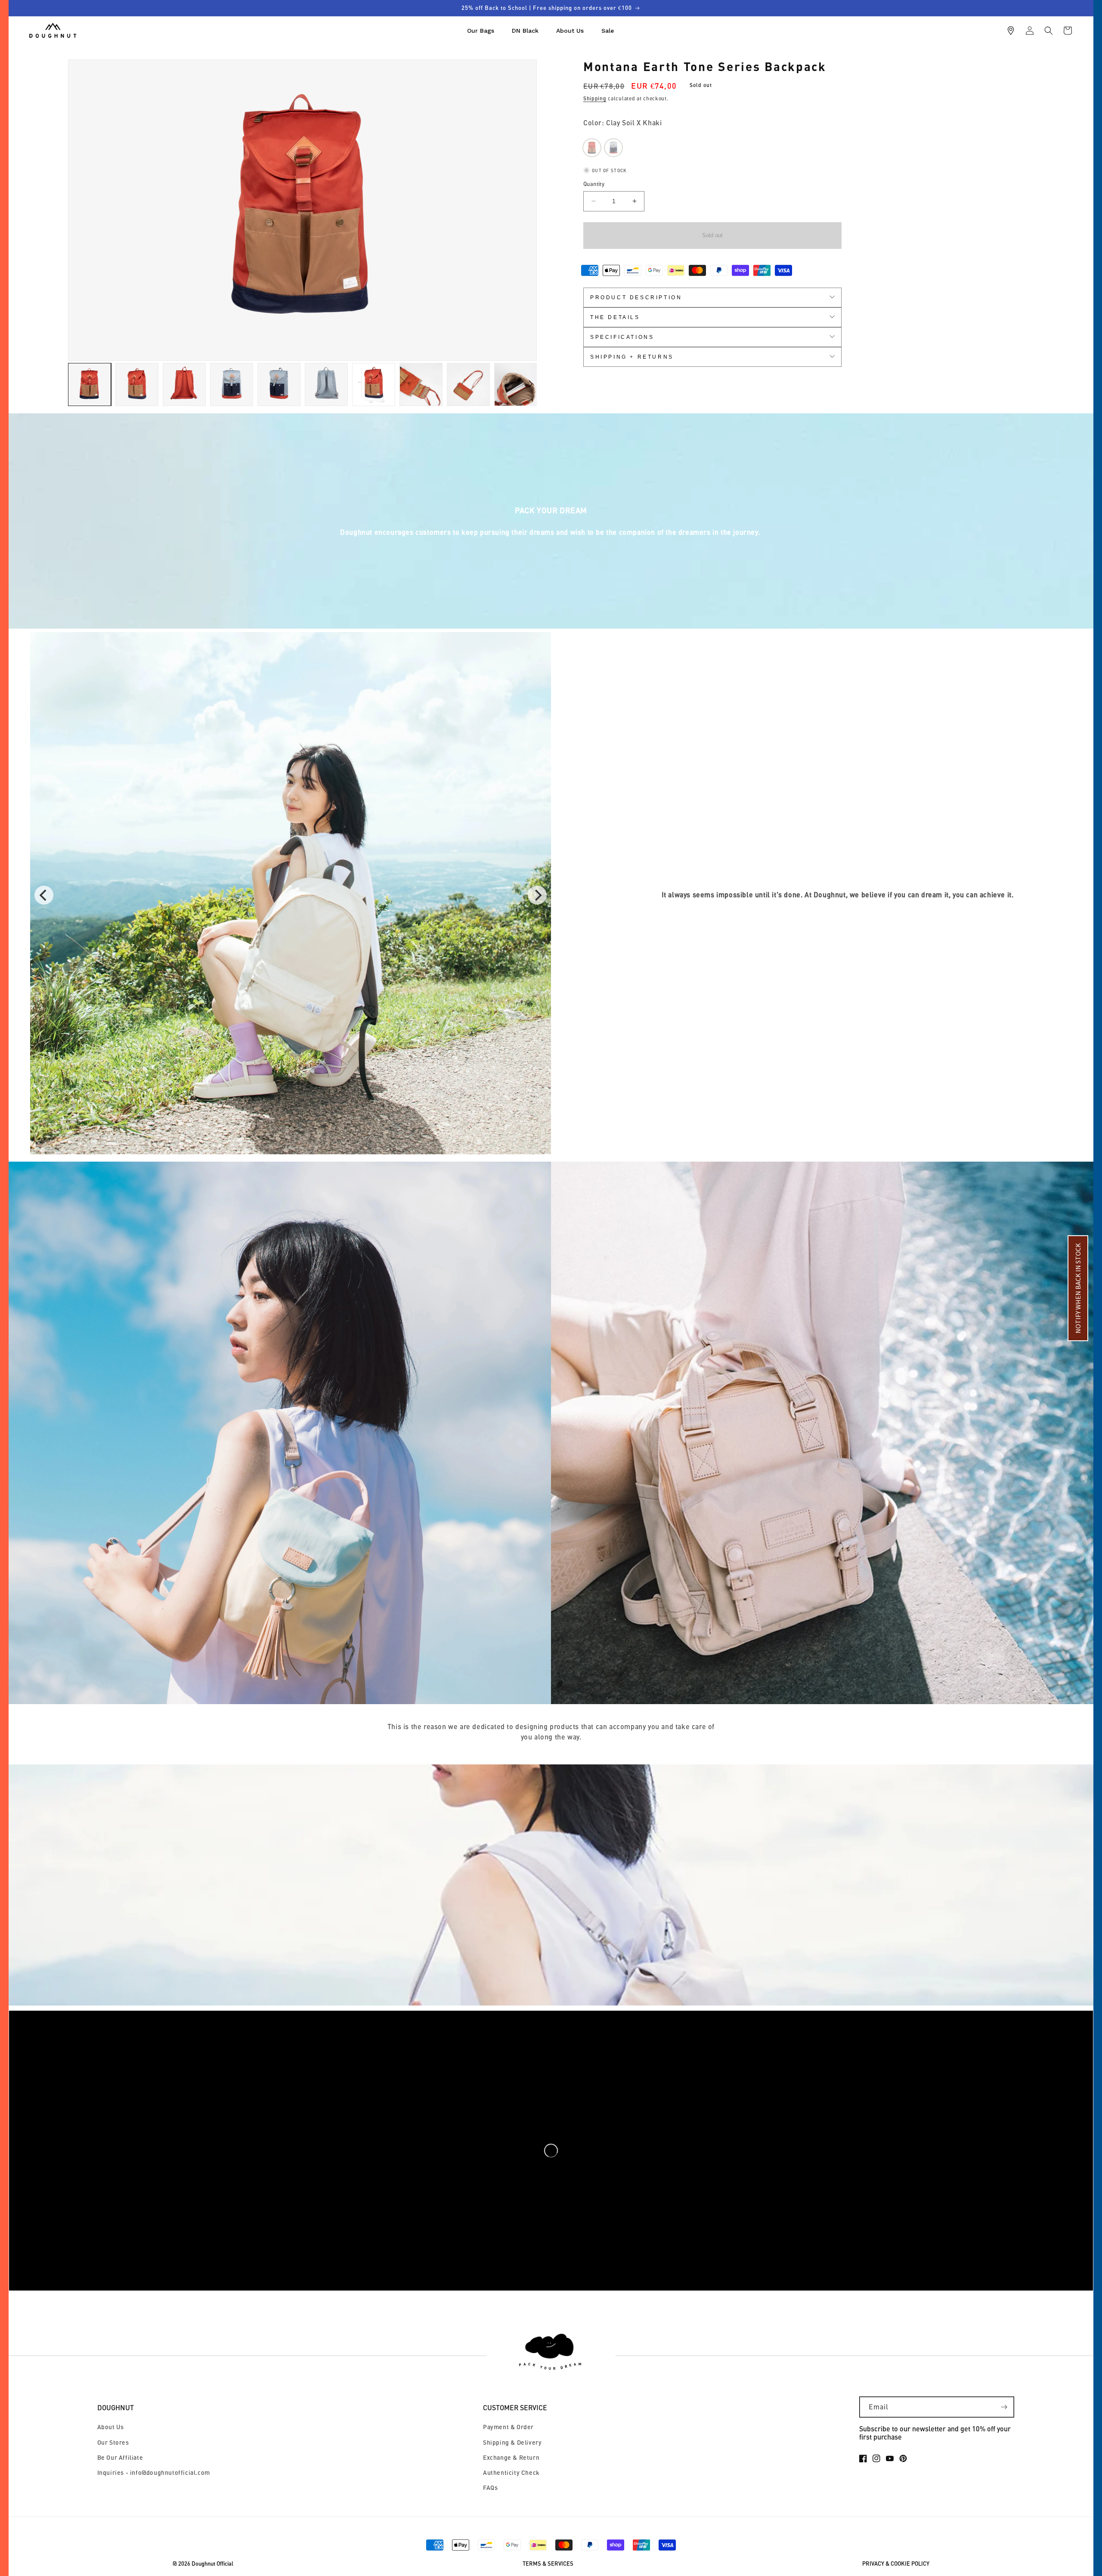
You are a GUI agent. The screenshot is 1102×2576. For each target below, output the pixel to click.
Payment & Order (508, 2427)
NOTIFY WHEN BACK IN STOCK (1078, 1288)
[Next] (537, 895)
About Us (111, 2427)
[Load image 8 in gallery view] (421, 384)
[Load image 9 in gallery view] (468, 384)
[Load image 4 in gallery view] (232, 384)
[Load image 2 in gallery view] (137, 384)
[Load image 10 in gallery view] (516, 384)
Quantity (594, 184)
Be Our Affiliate (120, 2457)
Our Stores (113, 2442)
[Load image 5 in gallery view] (279, 384)
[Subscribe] (1004, 2407)
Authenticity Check (511, 2472)
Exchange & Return (511, 2457)
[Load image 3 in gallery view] (184, 384)
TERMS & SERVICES (548, 2564)
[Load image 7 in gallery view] (374, 384)
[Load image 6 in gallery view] (326, 384)
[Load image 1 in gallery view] (90, 384)
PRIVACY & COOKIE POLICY (896, 2564)
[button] (1049, 31)
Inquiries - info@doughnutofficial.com (154, 2472)
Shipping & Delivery (512, 2442)
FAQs (490, 2488)
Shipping (595, 98)
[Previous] (44, 895)
